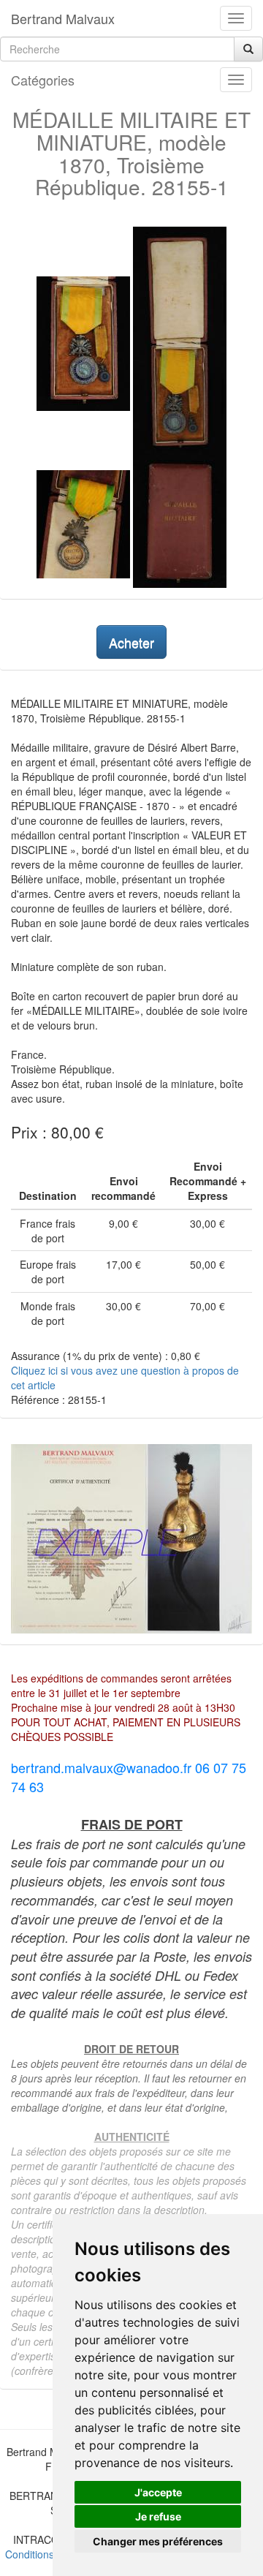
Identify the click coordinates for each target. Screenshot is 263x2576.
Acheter (131, 642)
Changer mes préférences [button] (158, 2541)
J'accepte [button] (158, 2492)
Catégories (43, 80)
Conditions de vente (51, 2554)
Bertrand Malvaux (63, 18)
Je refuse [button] (158, 2516)
